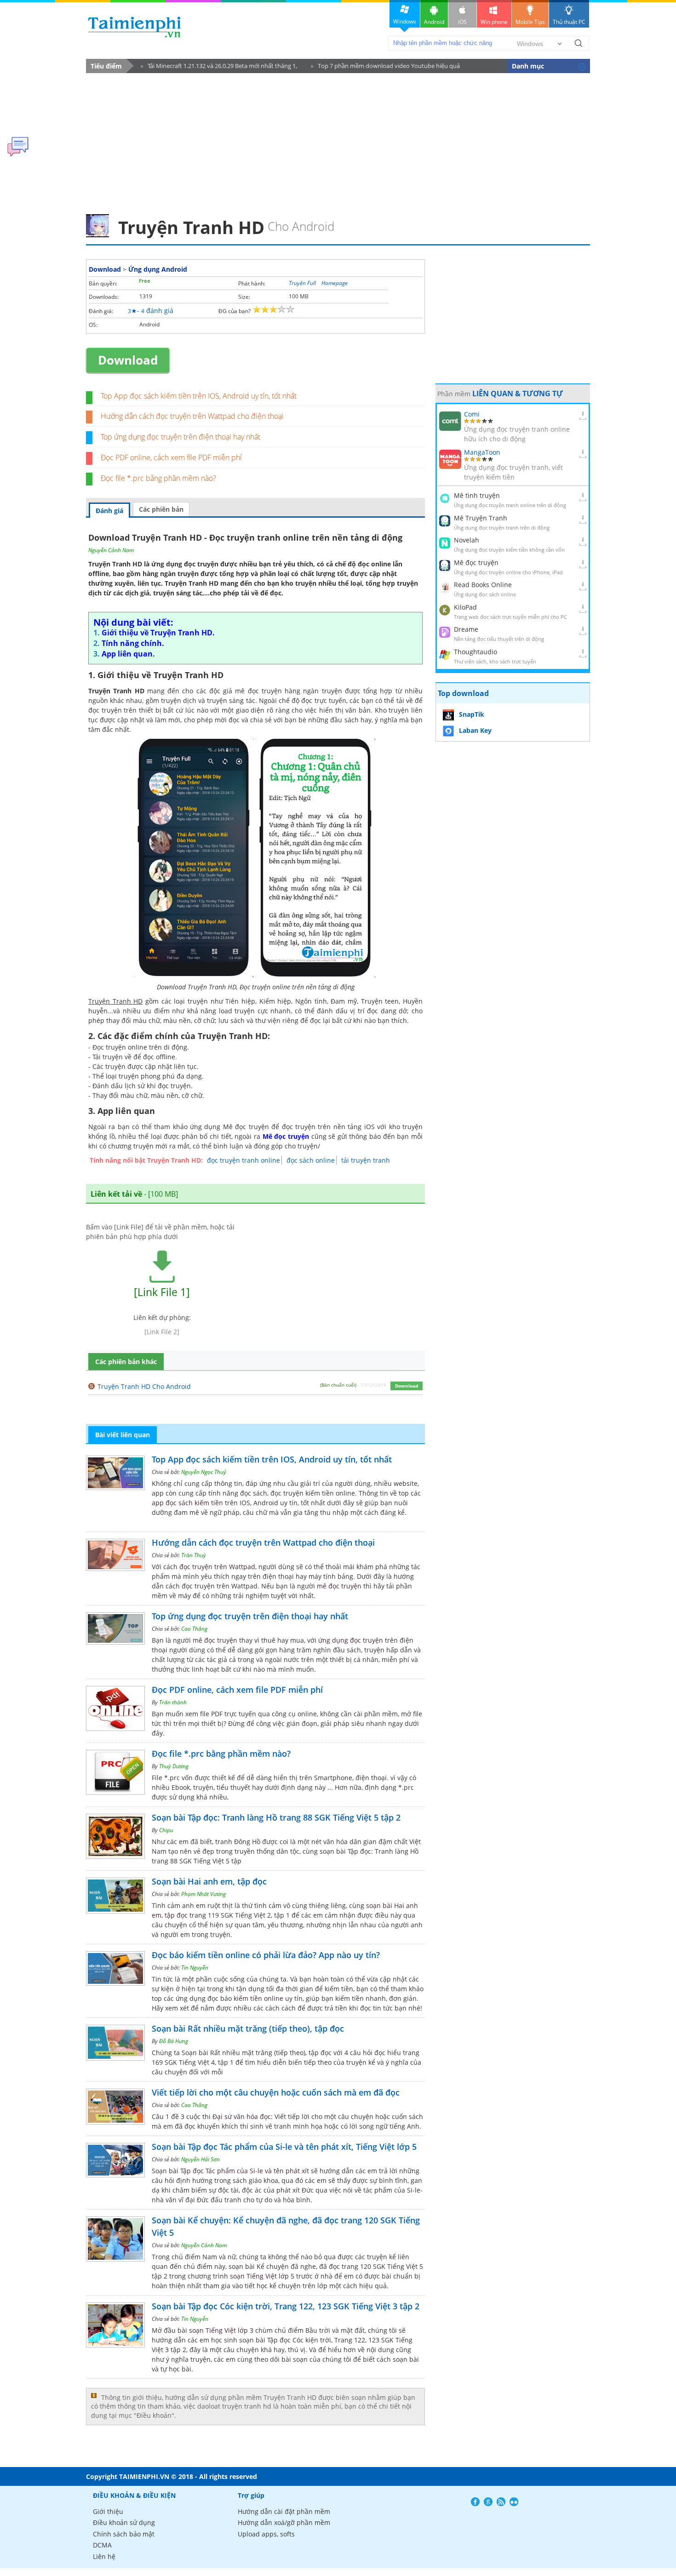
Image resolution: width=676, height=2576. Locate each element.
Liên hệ (104, 2556)
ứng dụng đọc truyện (351, 1640)
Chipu (166, 1830)
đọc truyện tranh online (243, 1160)
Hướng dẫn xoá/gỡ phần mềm (284, 2522)
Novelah (467, 540)
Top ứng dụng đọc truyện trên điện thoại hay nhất (180, 437)
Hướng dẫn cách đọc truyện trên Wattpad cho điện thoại (192, 416)
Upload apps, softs (266, 2534)
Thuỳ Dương (174, 1766)
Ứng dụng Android (158, 269)
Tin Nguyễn (195, 1968)
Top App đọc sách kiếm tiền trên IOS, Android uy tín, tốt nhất (199, 396)
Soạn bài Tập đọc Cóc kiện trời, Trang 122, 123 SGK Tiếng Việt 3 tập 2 (286, 2306)
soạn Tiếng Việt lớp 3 (221, 2330)
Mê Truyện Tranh (481, 518)
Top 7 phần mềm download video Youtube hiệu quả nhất (385, 67)
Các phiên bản (161, 509)
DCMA (102, 2545)
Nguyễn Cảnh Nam (111, 550)
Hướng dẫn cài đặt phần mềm (284, 2511)
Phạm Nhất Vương (203, 1894)
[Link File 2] (162, 1332)
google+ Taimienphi (488, 2502)
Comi (472, 414)
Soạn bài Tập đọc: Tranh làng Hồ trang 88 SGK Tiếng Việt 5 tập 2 (276, 1817)
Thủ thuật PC (569, 22)
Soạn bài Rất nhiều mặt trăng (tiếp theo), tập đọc (248, 2028)
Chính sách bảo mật (124, 2534)
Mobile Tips (530, 22)
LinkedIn (514, 2502)
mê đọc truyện (339, 1586)
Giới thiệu (108, 2511)
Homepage (335, 283)
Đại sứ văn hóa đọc (242, 2116)
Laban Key (475, 730)
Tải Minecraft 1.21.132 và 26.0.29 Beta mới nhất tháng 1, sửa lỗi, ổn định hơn (219, 67)
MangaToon (482, 452)
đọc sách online (311, 1160)
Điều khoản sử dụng (124, 2522)
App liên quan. (128, 654)
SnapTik (472, 714)
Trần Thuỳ (194, 1555)
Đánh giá (109, 511)
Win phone (494, 22)
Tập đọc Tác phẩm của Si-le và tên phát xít (246, 2171)
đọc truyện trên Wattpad (217, 1567)
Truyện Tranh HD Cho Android (144, 1386)
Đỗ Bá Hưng (174, 2041)
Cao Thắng (194, 1629)
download (135, 27)
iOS (462, 22)
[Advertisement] (338, 141)
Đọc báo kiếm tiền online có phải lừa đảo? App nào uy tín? (266, 1955)
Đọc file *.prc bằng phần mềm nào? (158, 478)
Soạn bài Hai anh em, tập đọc (209, 1881)
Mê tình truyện (477, 495)
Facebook (475, 2502)
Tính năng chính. (133, 643)
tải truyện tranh (366, 1160)
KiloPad (465, 607)
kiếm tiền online (258, 1998)
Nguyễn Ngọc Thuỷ (204, 1472)
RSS (501, 2502)
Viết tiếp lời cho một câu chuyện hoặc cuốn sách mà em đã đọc (276, 2092)
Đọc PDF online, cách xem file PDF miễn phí (171, 457)
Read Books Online (483, 585)
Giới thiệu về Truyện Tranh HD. (158, 633)
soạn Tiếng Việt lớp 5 (262, 2276)
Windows (405, 21)
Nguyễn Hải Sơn (201, 2159)
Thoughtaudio (475, 652)
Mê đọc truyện (476, 563)
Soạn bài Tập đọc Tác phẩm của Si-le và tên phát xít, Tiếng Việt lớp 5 (284, 2147)
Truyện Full (302, 283)
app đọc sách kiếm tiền (187, 1503)
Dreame (466, 629)
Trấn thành (173, 1702)
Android (434, 22)
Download (105, 269)
